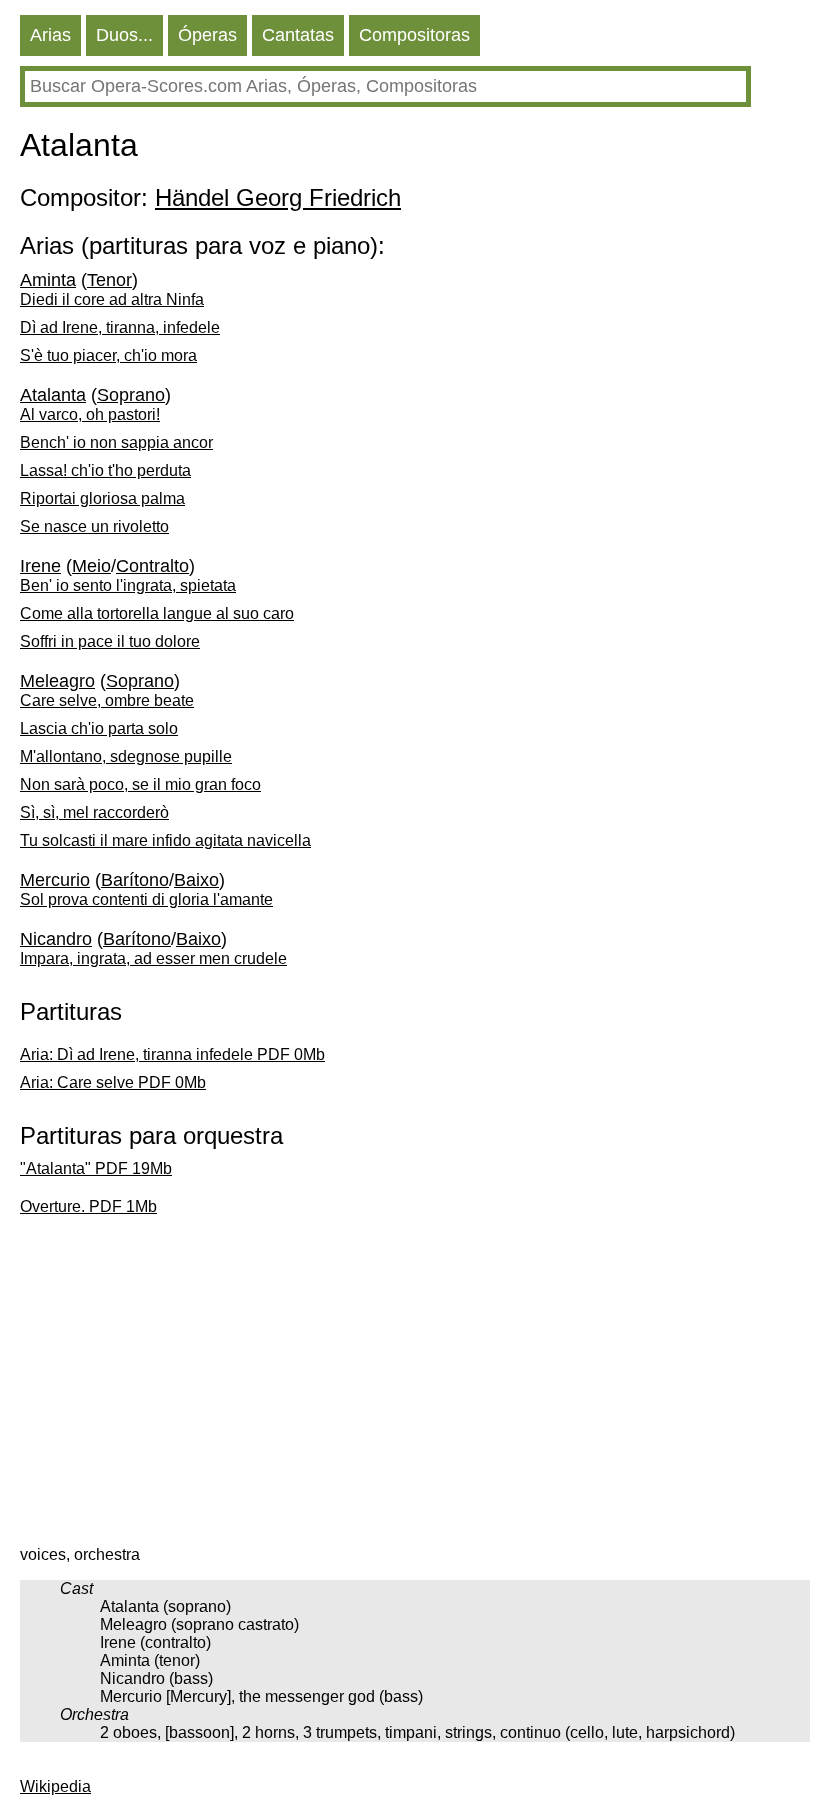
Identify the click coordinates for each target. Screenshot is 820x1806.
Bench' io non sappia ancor (116, 442)
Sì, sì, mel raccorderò (94, 812)
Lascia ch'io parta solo (99, 728)
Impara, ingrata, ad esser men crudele (153, 958)
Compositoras (414, 35)
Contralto (152, 566)
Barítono (135, 880)
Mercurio (55, 880)
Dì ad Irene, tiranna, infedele (120, 327)
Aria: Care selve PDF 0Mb (113, 1082)
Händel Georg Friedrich (278, 197)
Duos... (124, 35)
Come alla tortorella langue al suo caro (157, 613)
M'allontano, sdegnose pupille (126, 756)
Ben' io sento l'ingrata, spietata (128, 585)
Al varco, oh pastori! (90, 414)
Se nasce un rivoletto (94, 526)
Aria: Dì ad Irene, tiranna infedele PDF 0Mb (172, 1054)
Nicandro (56, 939)
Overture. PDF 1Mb (88, 1206)
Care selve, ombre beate (107, 700)
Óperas (207, 35)
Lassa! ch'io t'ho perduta (105, 470)
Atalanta (53, 395)
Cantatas (298, 35)
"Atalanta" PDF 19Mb (96, 1168)
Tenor (109, 280)
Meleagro (57, 681)
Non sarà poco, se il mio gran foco (140, 784)
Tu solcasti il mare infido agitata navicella (165, 840)
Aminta (48, 280)
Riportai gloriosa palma (102, 498)
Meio (91, 566)
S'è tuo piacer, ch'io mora (108, 355)
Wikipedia (55, 1786)
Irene (40, 566)
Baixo (196, 880)
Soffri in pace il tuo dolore (110, 641)
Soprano (131, 395)
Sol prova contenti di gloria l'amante (146, 899)
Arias (50, 35)
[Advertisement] (415, 1386)
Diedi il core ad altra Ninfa (112, 299)
